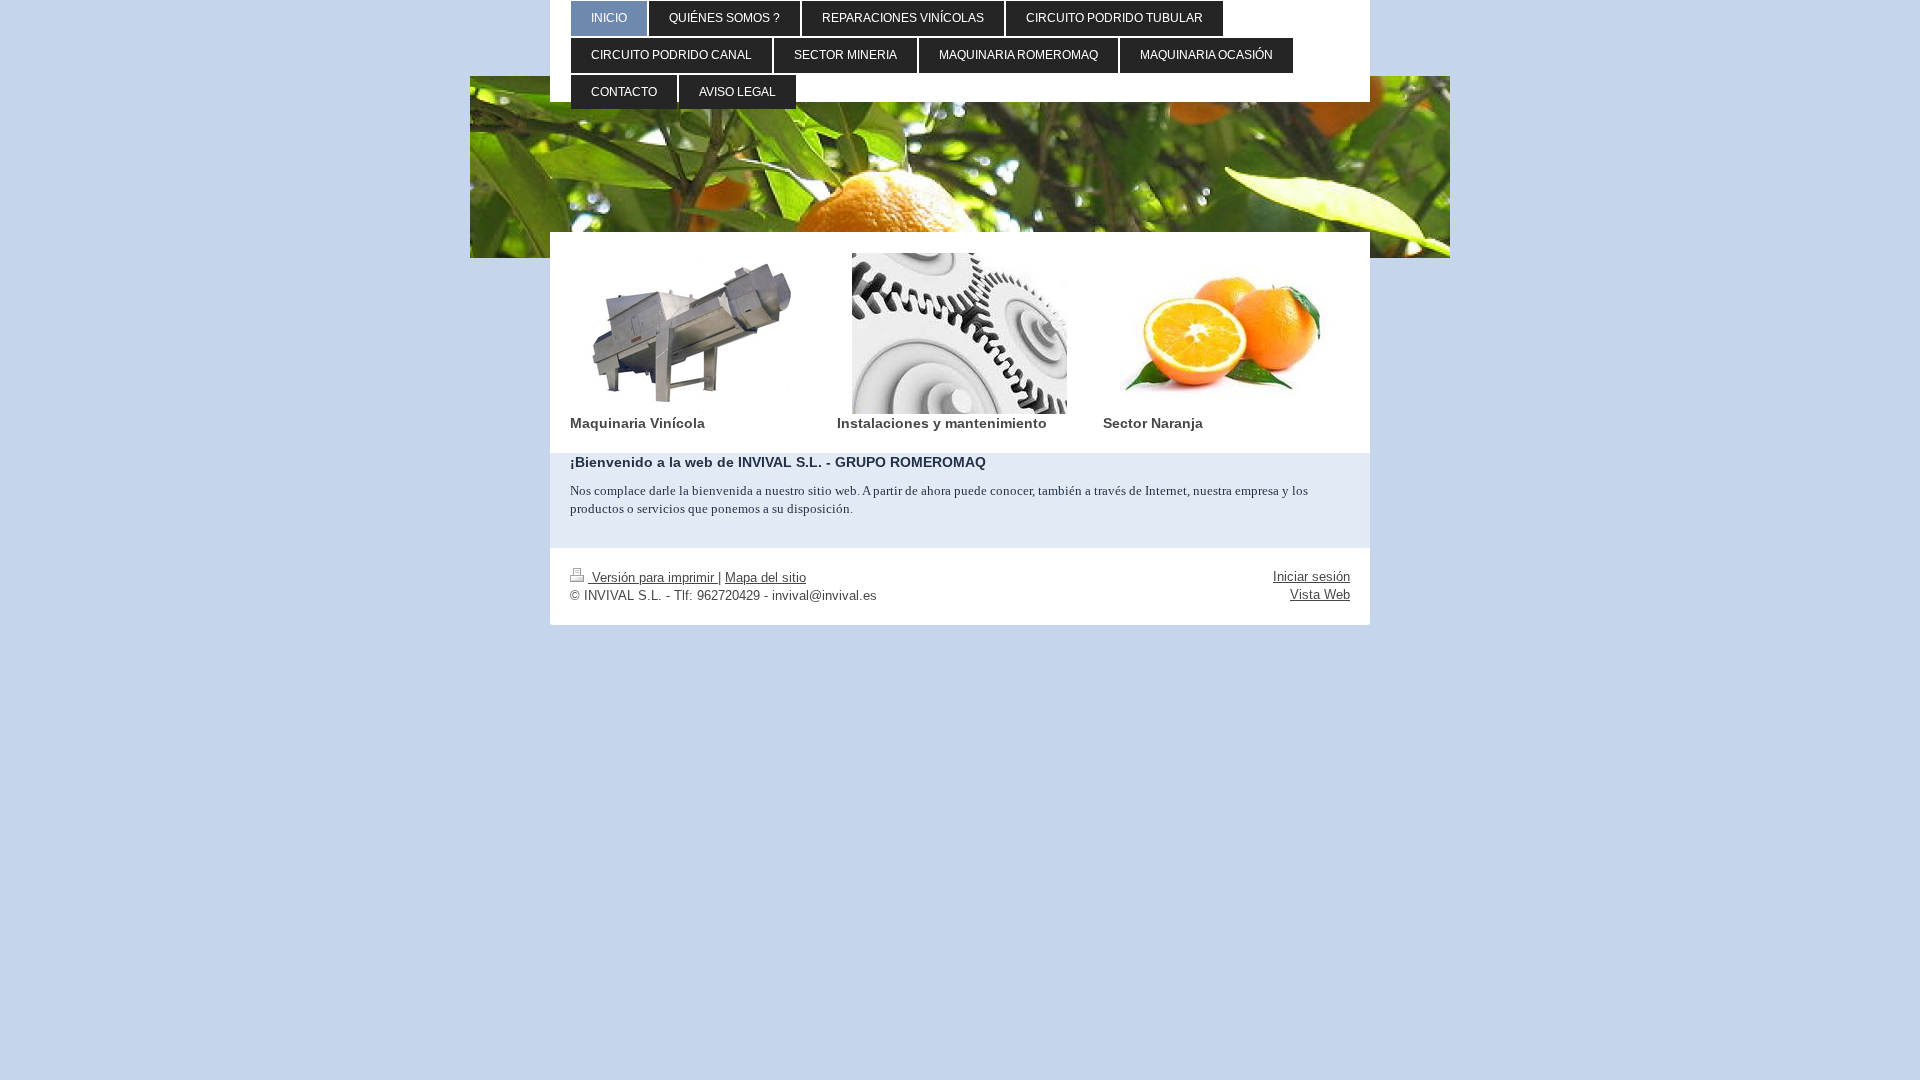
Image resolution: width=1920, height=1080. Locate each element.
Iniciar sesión (1311, 576)
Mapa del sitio (765, 577)
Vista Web (1320, 594)
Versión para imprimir (653, 577)
